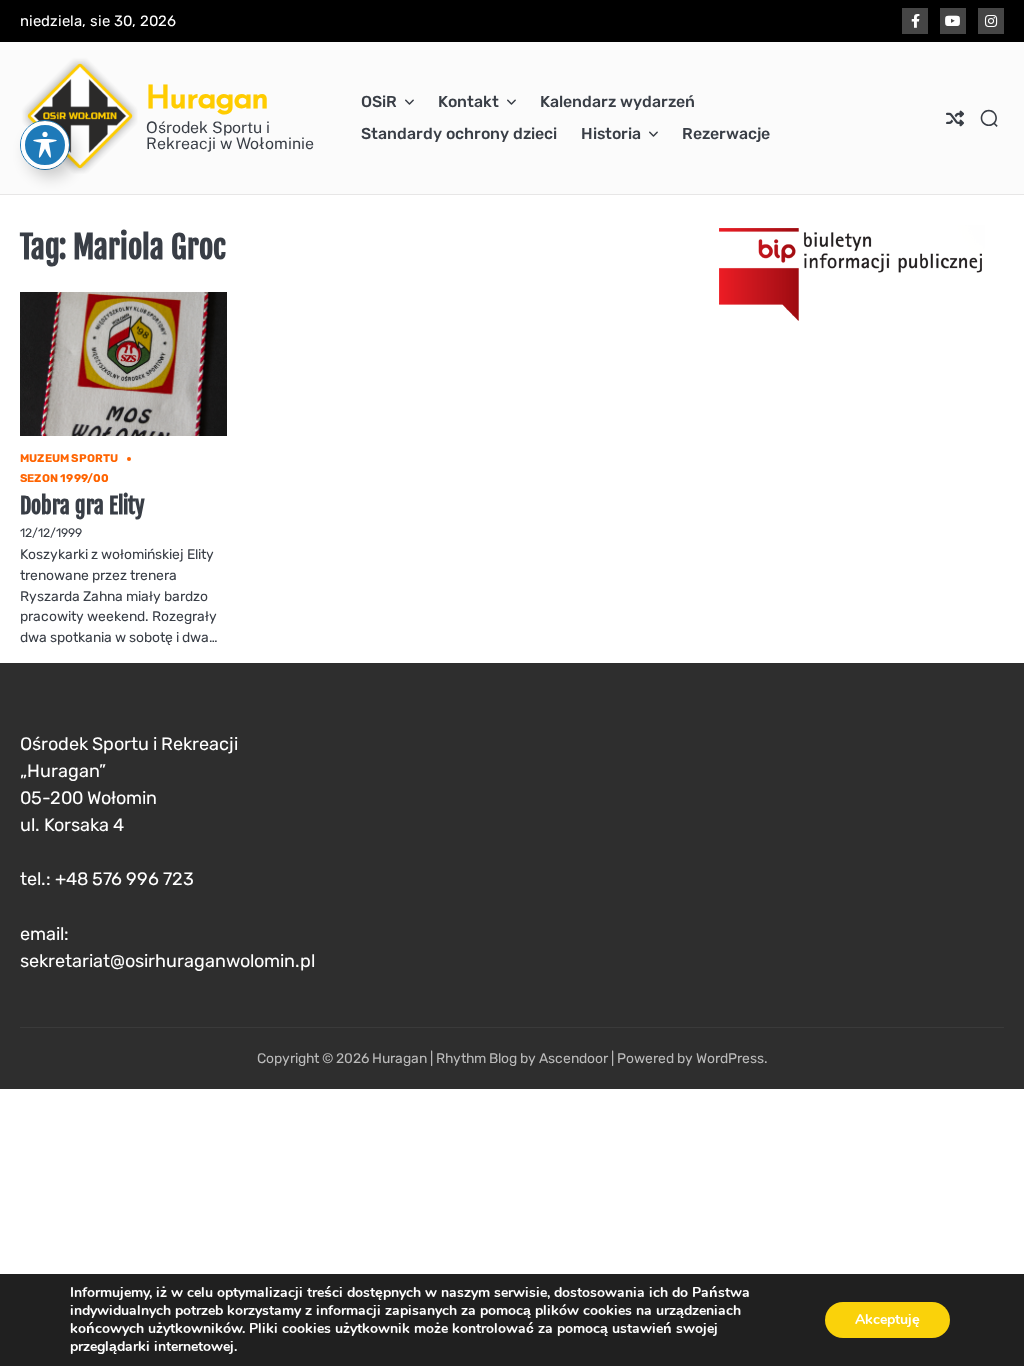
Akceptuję (887, 1319)
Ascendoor (573, 1058)
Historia (611, 133)
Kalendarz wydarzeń (617, 101)
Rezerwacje (726, 133)
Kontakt (468, 101)
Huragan (207, 97)
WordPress (730, 1058)
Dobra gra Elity (82, 505)
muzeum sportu (69, 458)
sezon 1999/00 (65, 478)
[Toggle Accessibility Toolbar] (45, 145)
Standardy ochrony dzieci (459, 133)
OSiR (379, 101)
